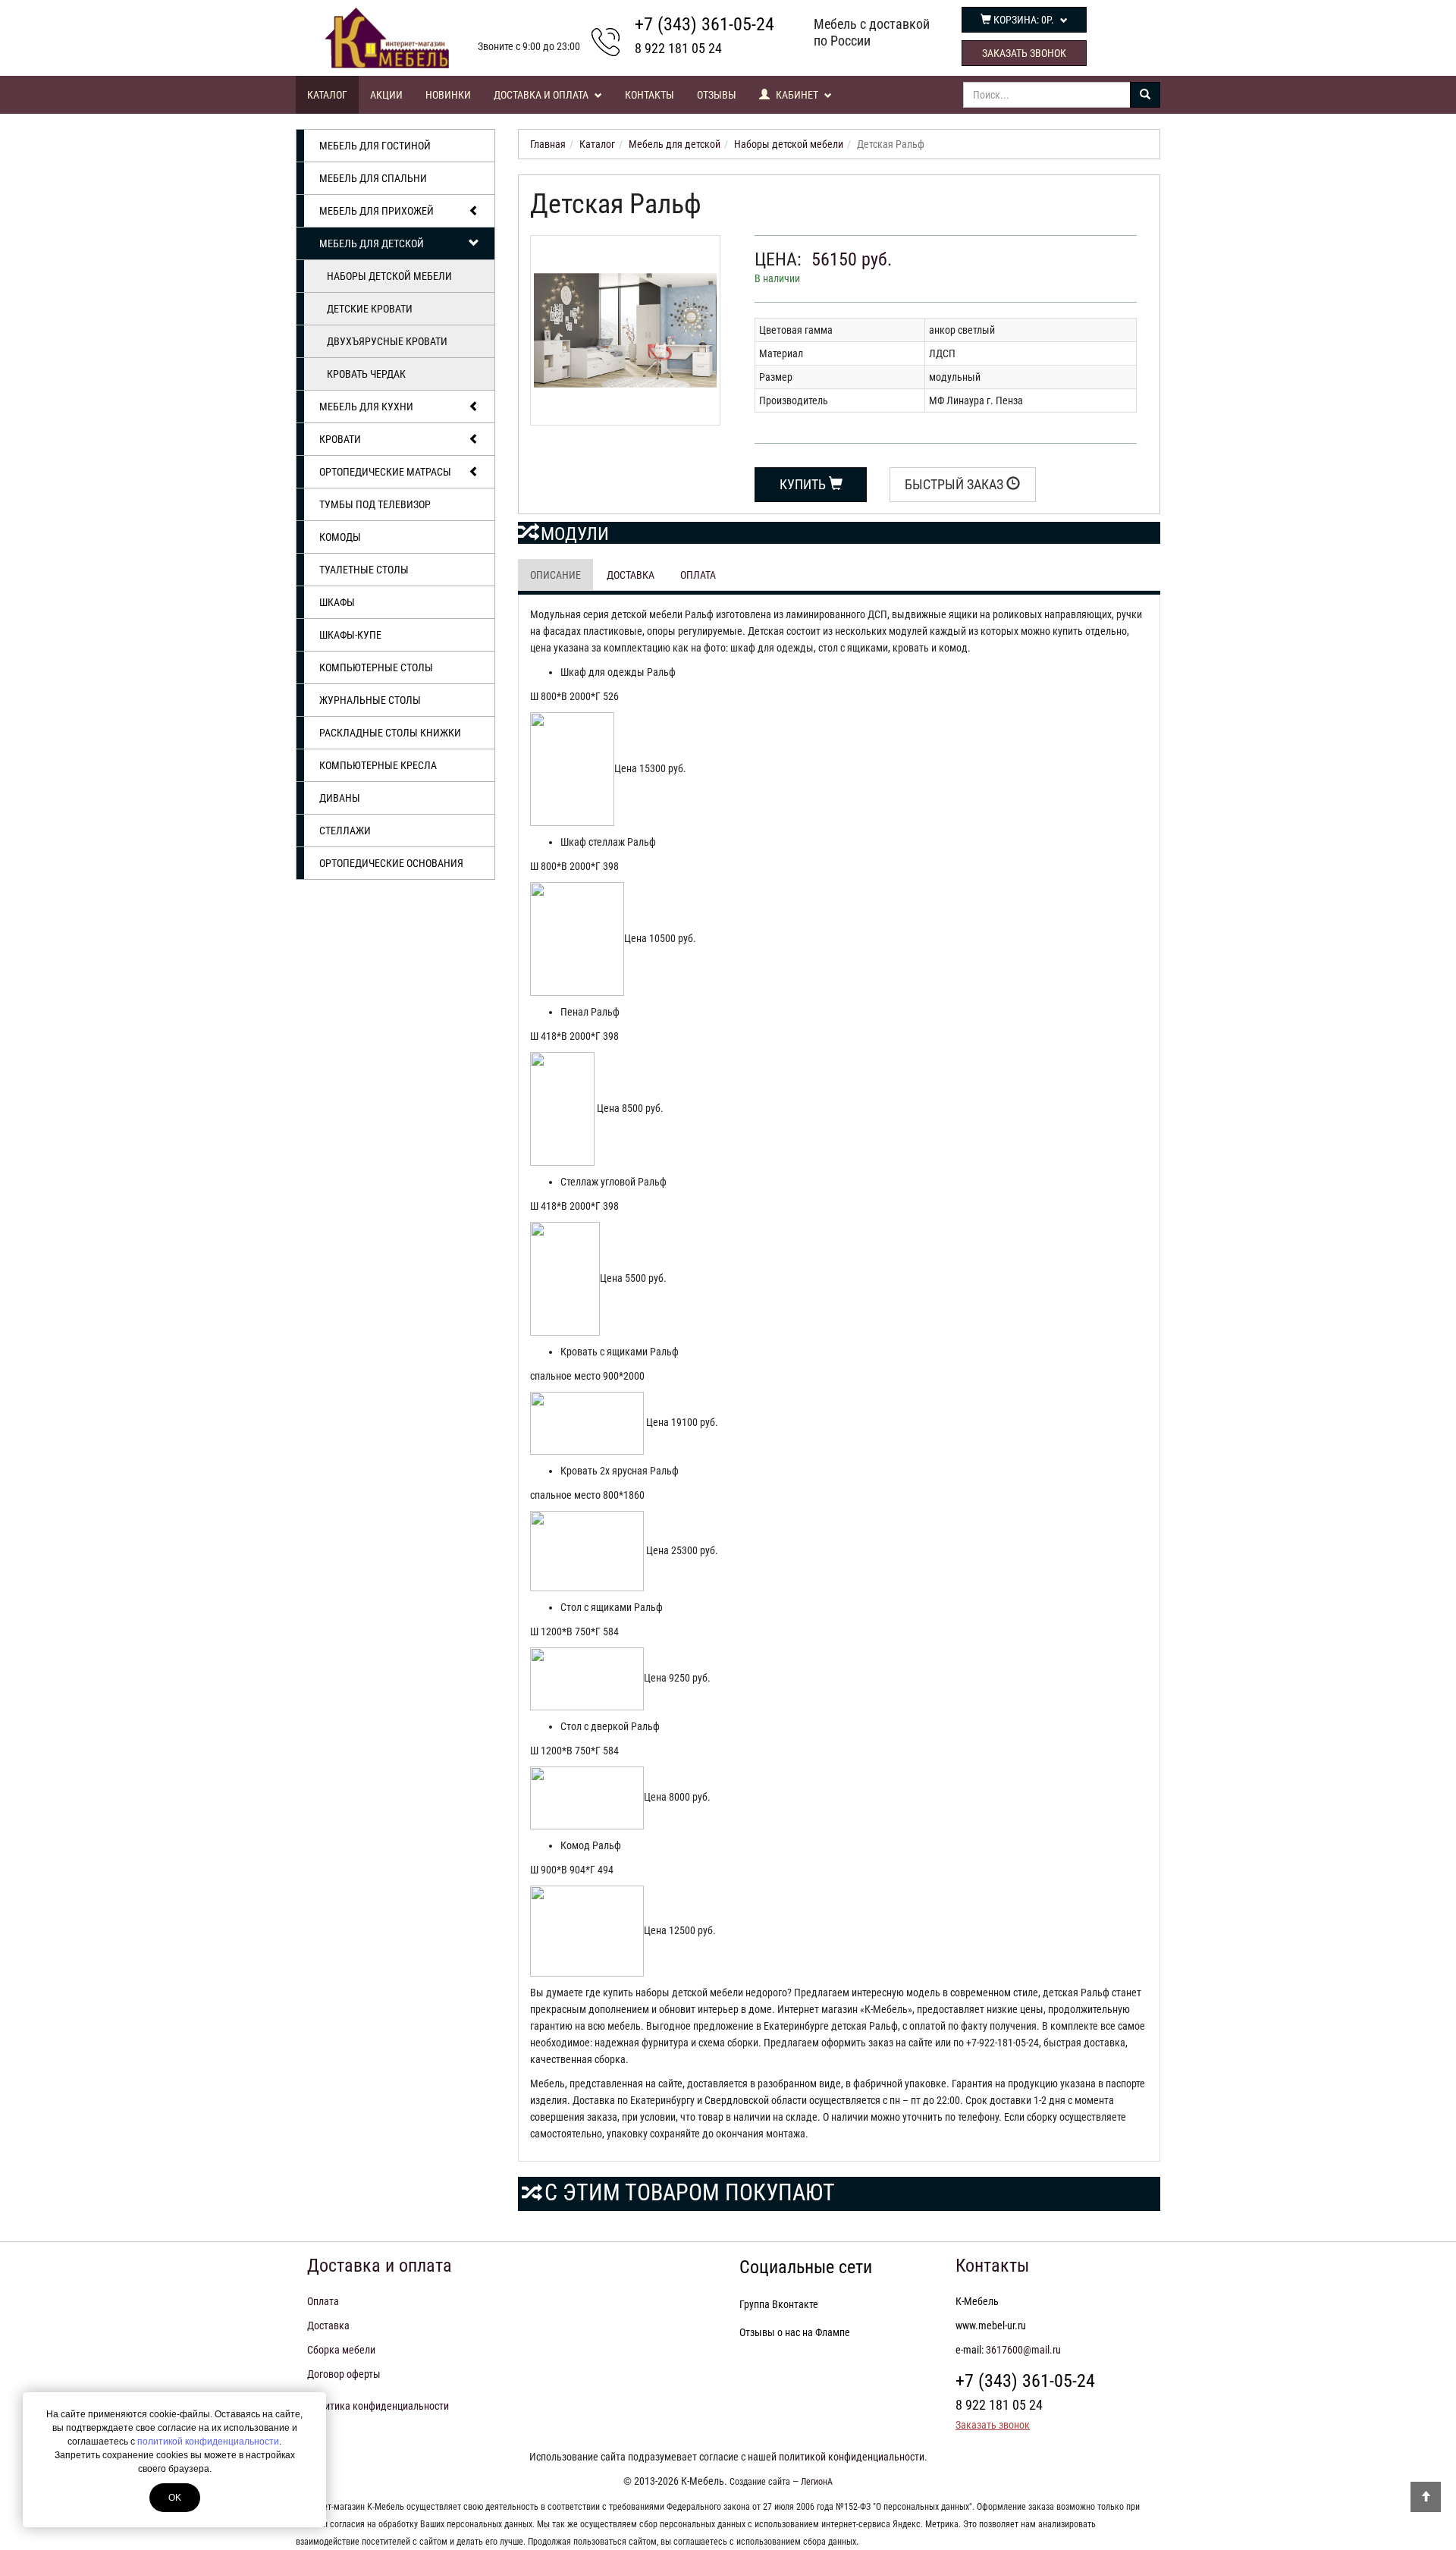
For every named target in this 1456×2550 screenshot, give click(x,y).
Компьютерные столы (376, 667)
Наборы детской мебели (389, 276)
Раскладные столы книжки (390, 733)
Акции (386, 95)
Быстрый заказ (955, 484)
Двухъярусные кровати (387, 341)
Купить (804, 484)
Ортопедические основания (391, 863)
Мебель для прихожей (377, 211)
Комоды (340, 537)
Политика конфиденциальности (378, 2406)
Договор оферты (344, 2374)
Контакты (650, 95)
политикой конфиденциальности (208, 2442)
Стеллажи (345, 831)
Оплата (698, 575)
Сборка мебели (341, 2350)
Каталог (327, 95)
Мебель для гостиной (375, 146)
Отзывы (717, 95)
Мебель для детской (372, 243)
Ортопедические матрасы (385, 472)
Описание (555, 575)
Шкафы (337, 602)
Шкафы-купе (350, 635)
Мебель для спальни (373, 178)
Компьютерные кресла (378, 765)
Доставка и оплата (542, 95)
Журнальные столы (370, 700)
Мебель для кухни (366, 407)
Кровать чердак (366, 374)
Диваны (340, 798)
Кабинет (797, 95)
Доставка (631, 575)
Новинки (448, 95)
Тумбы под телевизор (375, 504)
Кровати (340, 439)
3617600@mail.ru (1023, 2350)
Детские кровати (370, 309)
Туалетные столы (364, 570)
